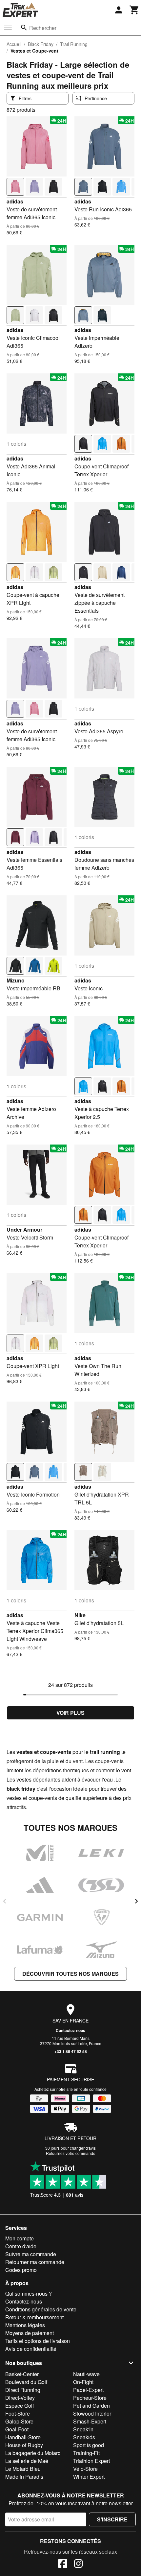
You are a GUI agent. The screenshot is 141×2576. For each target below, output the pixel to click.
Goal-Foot (17, 2429)
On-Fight (83, 2382)
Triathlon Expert (91, 2461)
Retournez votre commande (71, 2153)
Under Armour (24, 1229)
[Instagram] (78, 2564)
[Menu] (8, 28)
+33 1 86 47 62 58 (71, 2051)
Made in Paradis (24, 2477)
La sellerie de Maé (27, 2461)
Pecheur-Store (90, 2398)
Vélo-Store (85, 2469)
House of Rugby (24, 2445)
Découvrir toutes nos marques (70, 1974)
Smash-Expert (90, 2421)
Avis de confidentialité (31, 2349)
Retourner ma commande (35, 2262)
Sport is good (89, 2445)
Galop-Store (19, 2421)
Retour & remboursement (34, 2317)
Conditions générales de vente (41, 2309)
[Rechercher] (24, 28)
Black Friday (41, 44)
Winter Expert (89, 2477)
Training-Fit (86, 2453)
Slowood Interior (92, 2413)
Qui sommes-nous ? (29, 2293)
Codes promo (21, 2270)
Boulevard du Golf (26, 2382)
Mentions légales (25, 2325)
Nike (80, 1615)
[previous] (5, 1901)
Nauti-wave (86, 2374)
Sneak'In (83, 2429)
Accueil (14, 44)
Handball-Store (23, 2437)
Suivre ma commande (31, 2254)
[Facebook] (63, 2564)
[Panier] (134, 10)
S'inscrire (112, 2519)
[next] (136, 1901)
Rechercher (43, 28)
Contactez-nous (70, 2030)
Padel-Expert (88, 2390)
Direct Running (23, 2390)
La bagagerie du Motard (33, 2453)
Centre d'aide (21, 2246)
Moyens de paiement (30, 2333)
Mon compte (20, 2238)
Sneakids (84, 2437)
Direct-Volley (20, 2398)
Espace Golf (20, 2406)
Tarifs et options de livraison (38, 2341)
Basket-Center (22, 2374)
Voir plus (70, 1713)
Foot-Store (18, 2413)
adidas (15, 201)
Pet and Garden (91, 2406)
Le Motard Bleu (23, 2469)
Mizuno (16, 980)
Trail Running (74, 44)
